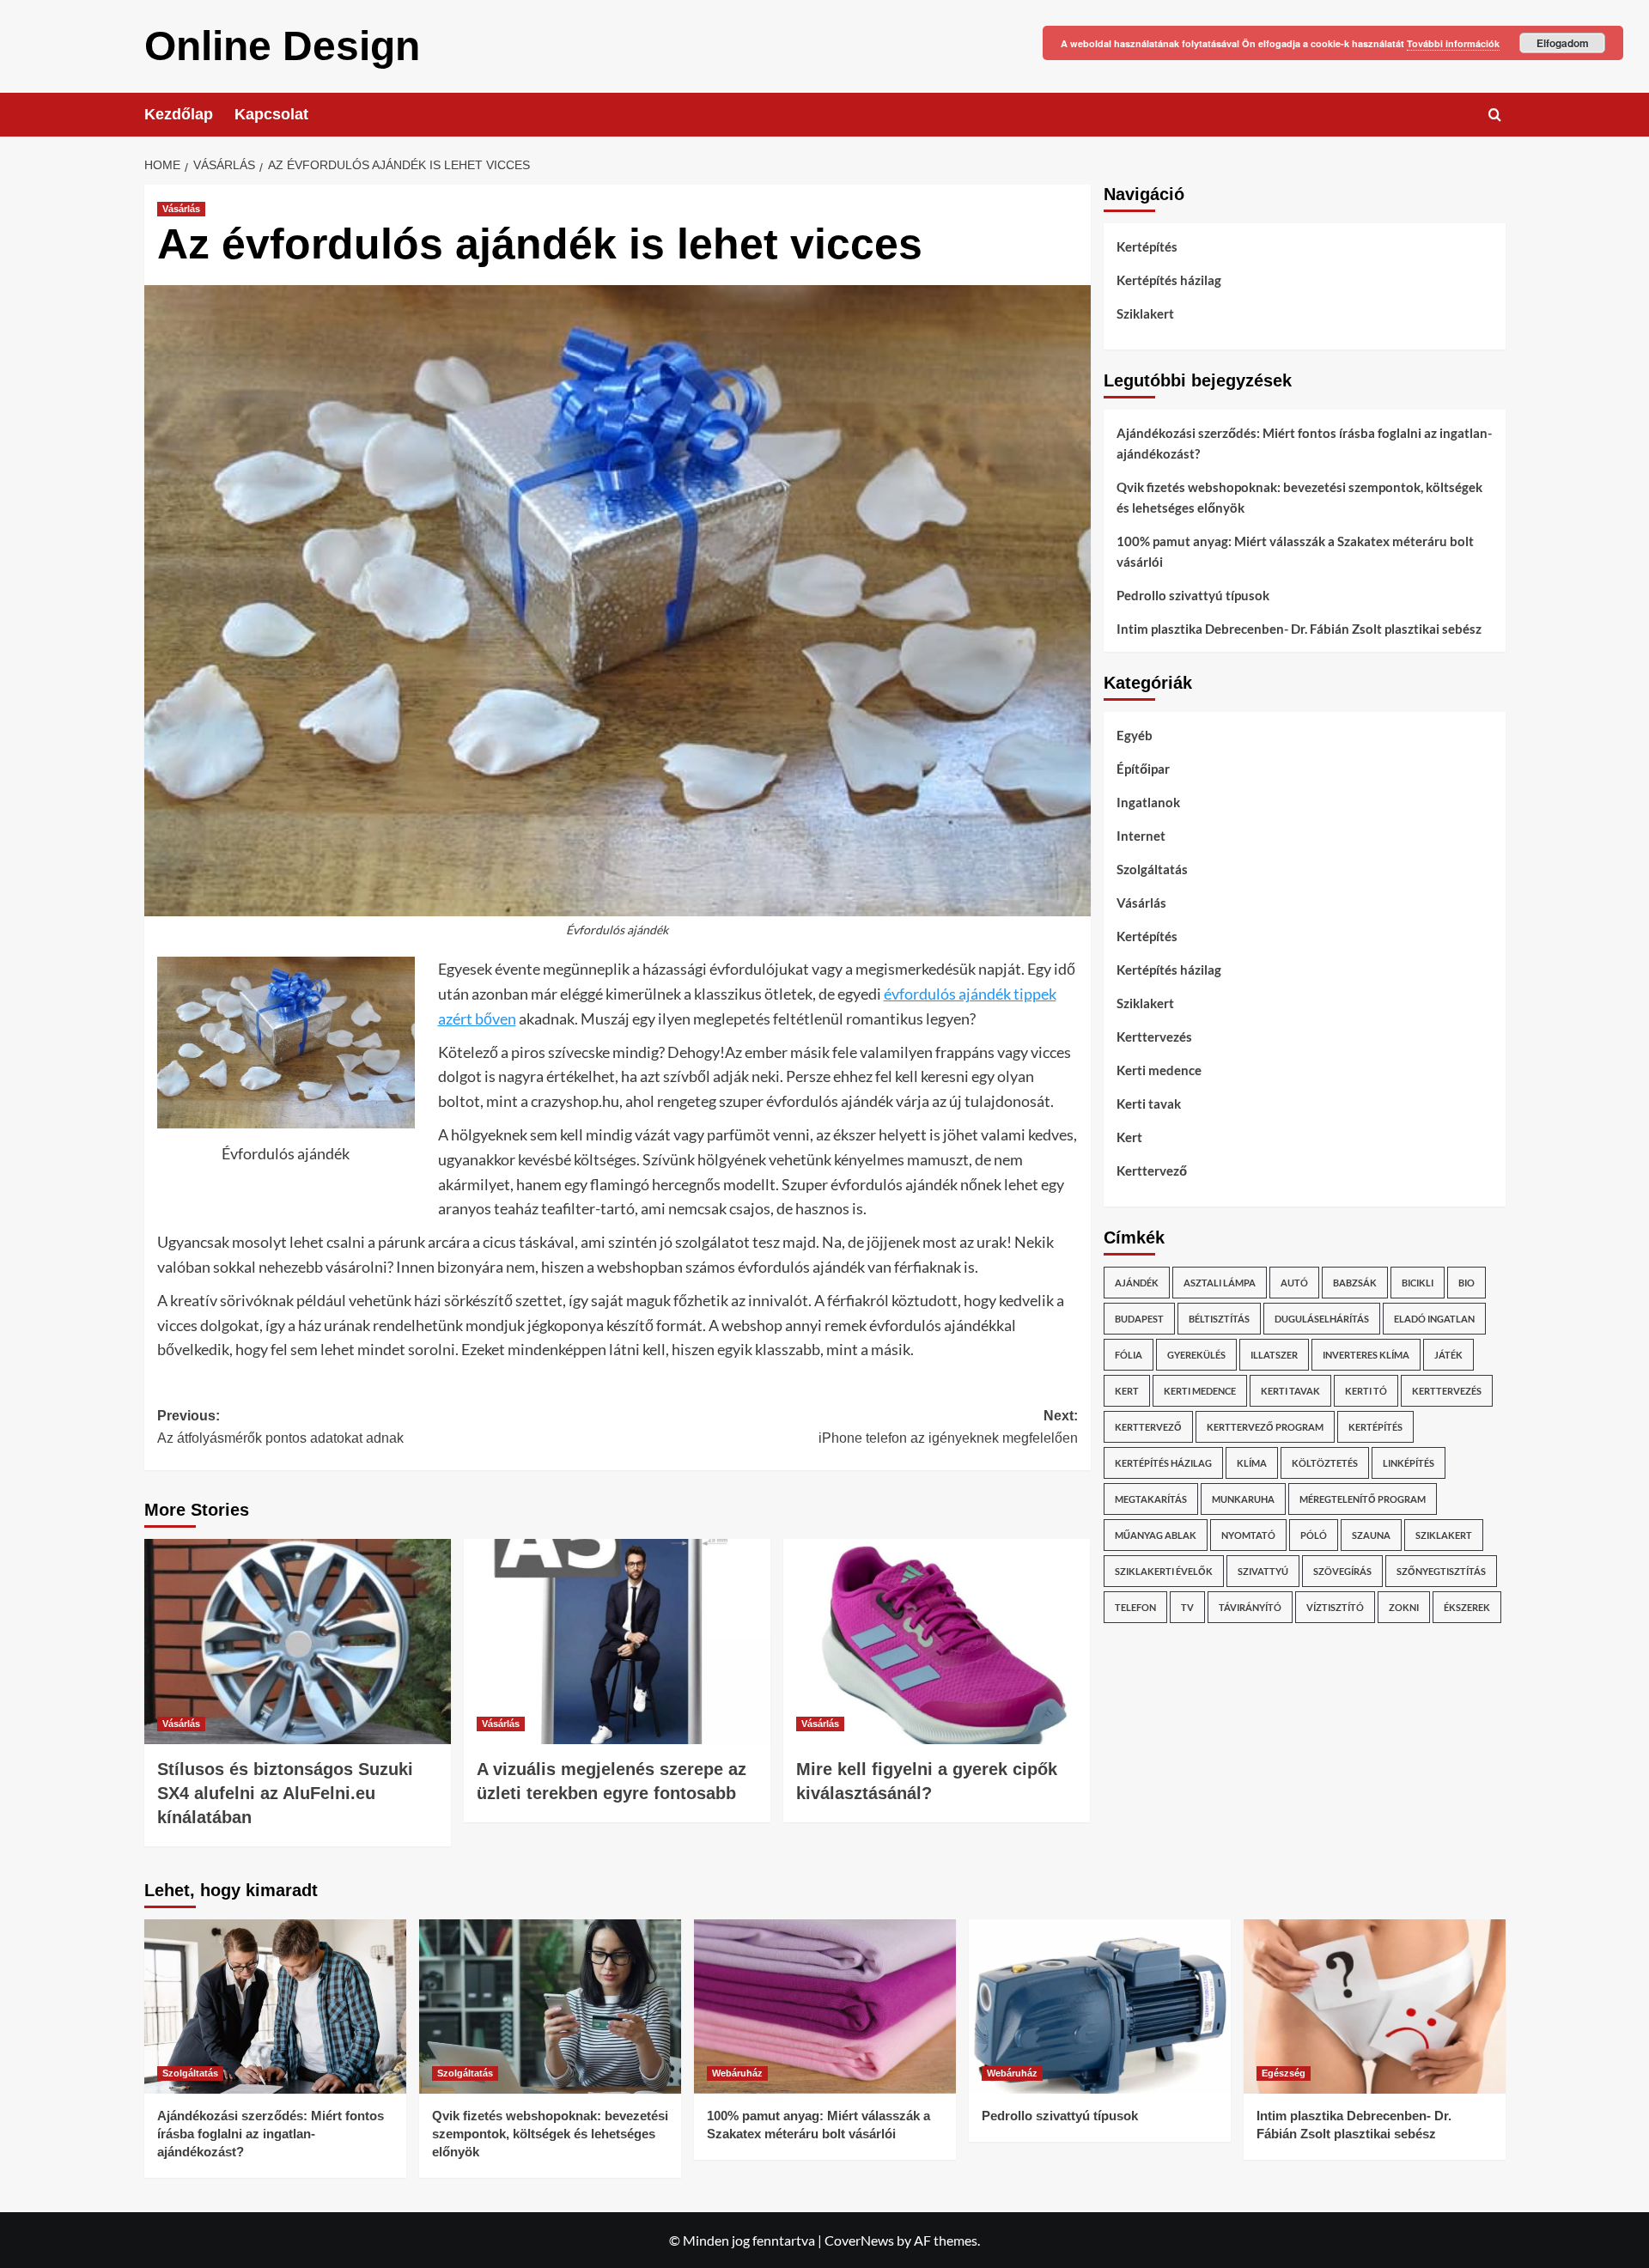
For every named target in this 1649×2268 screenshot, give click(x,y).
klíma (1252, 1463)
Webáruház (737, 2073)
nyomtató (1248, 1535)
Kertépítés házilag (1169, 280)
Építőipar (1143, 769)
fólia (1129, 1355)
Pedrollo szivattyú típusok (1193, 595)
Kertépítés (1147, 246)
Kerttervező (1152, 1170)
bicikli (1418, 1283)
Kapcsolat (271, 114)
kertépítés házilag (1163, 1463)
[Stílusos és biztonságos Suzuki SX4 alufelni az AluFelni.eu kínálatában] (298, 1641)
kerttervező (1148, 1427)
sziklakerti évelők (1164, 1571)
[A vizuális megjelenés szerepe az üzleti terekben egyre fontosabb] (617, 1641)
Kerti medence (1159, 1070)
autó (1294, 1283)
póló (1314, 1535)
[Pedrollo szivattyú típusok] (1100, 2007)
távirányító (1250, 1607)
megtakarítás (1151, 1499)
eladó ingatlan (1434, 1319)
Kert (1129, 1137)
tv (1187, 1607)
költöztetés (1325, 1463)
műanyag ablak (1156, 1535)
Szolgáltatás (1152, 869)
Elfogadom (1563, 43)
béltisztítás (1219, 1319)
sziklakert (1444, 1535)
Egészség (1284, 2073)
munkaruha (1243, 1499)
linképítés (1409, 1463)
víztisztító (1335, 1607)
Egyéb (1135, 735)
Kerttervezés (1154, 1037)
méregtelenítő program (1363, 1499)
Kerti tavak (1149, 1104)
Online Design (282, 46)
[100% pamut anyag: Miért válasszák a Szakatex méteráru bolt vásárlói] (825, 2007)
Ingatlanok (1148, 802)
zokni (1404, 1607)
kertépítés (1375, 1427)
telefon (1135, 1607)
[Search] (1495, 115)
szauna (1371, 1535)
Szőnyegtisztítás (1441, 1571)
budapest (1139, 1319)
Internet (1141, 836)
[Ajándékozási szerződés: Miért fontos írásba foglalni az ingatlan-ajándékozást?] (275, 2007)
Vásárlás (181, 209)
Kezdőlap (179, 114)
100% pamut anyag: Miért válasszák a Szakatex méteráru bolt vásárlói (1295, 551)
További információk (1453, 43)
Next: (948, 1427)
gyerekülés (1196, 1355)
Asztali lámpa (1220, 1283)
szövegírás (1342, 1571)
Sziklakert (1145, 313)
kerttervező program (1265, 1427)
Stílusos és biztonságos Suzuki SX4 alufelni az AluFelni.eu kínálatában (285, 1793)
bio (1466, 1283)
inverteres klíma (1366, 1355)
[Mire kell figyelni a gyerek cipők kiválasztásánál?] (937, 1641)
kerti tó (1366, 1391)
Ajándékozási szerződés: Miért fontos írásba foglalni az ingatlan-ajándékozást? (1304, 443)
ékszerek (1467, 1607)
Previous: (280, 1427)
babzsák (1355, 1283)
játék (1448, 1355)
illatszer (1274, 1355)
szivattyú (1263, 1571)
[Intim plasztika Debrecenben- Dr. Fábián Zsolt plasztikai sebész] (1375, 2007)
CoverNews (859, 2240)
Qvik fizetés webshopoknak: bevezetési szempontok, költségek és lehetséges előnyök (1299, 497)
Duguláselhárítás (1322, 1319)
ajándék (1137, 1283)
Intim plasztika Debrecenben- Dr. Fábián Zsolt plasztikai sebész (1299, 629)
